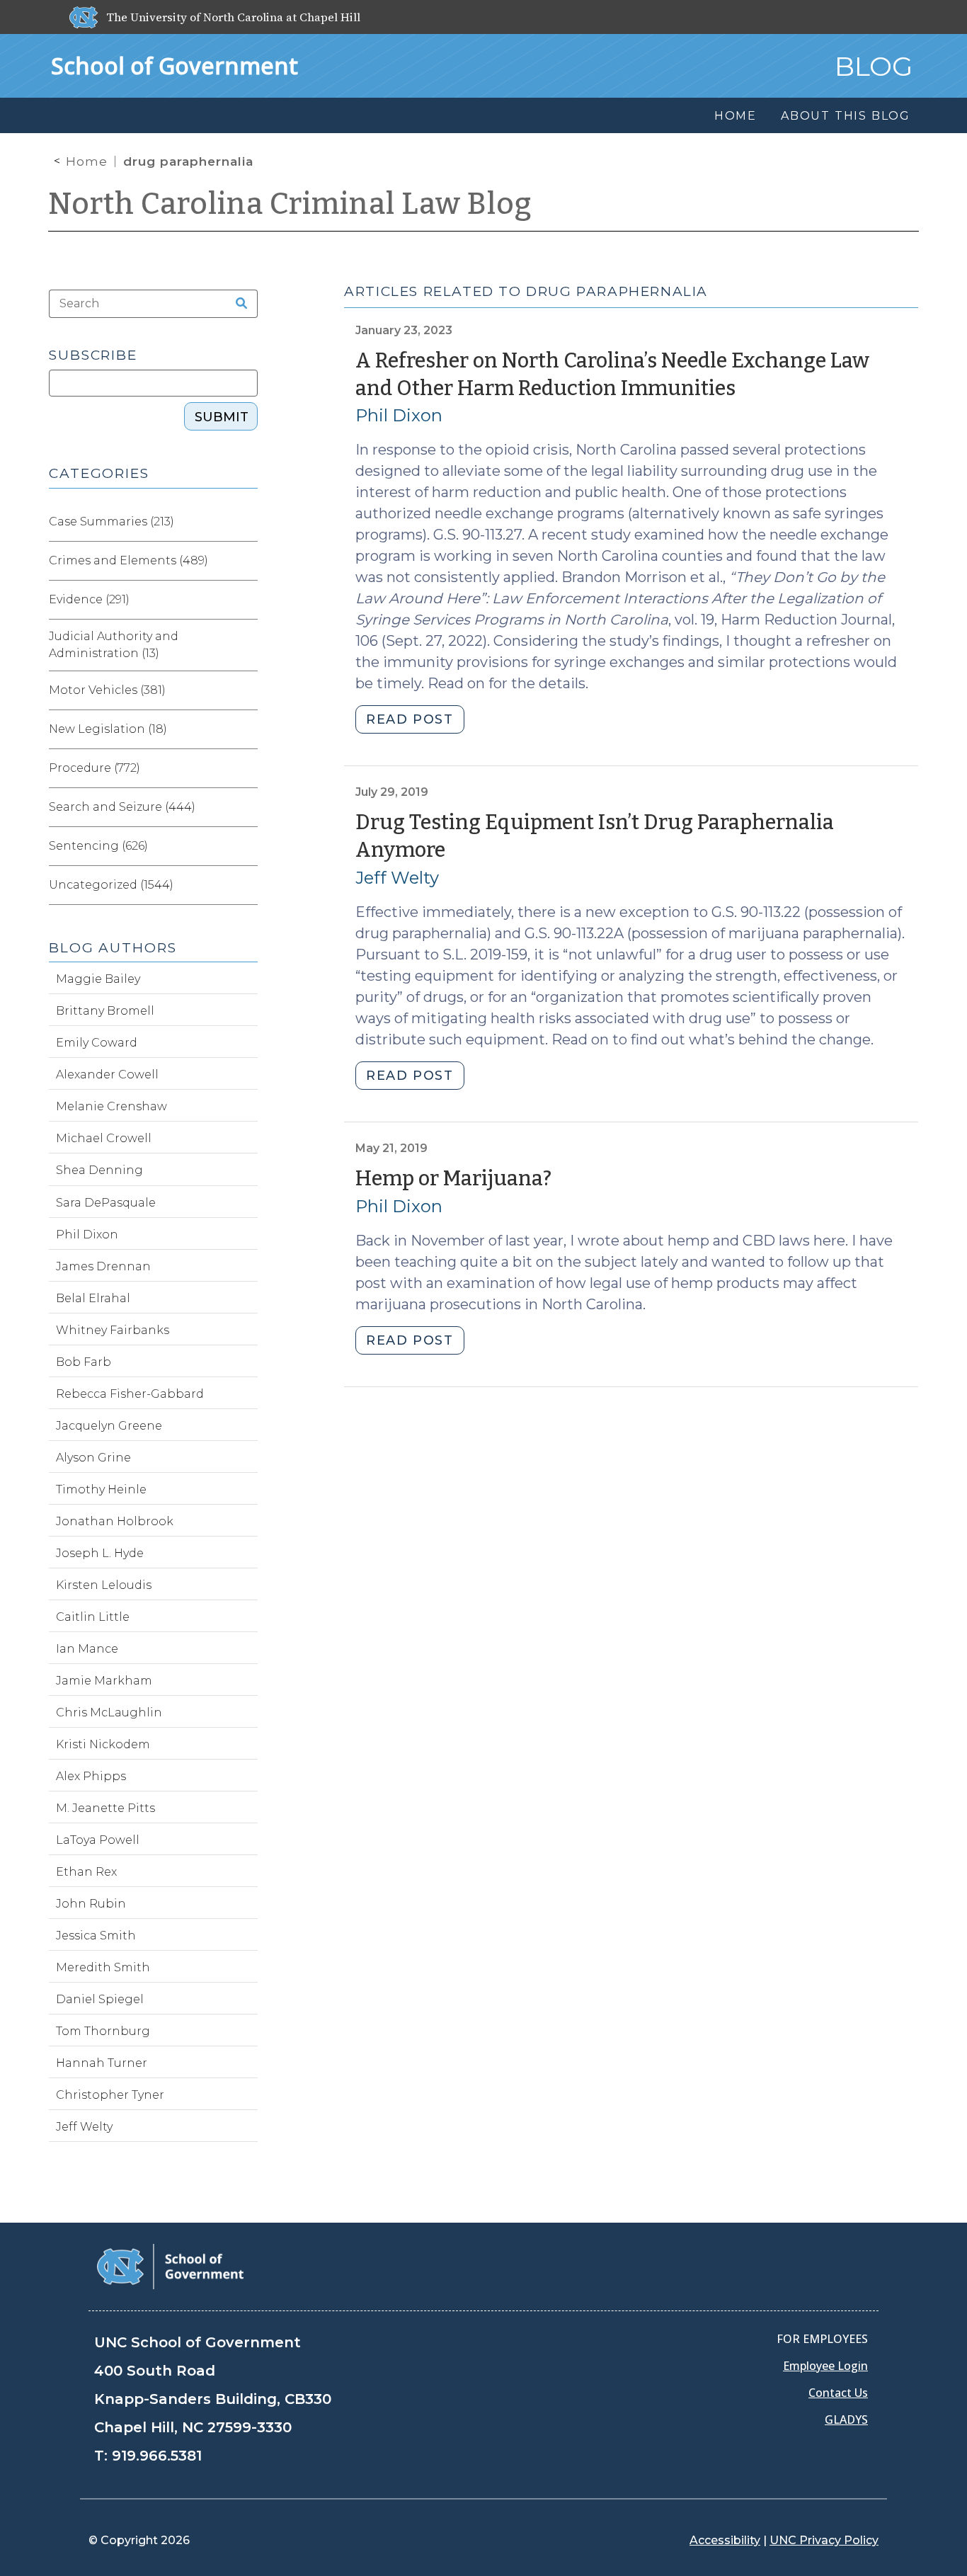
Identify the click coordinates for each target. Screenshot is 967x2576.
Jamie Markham (104, 1681)
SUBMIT (222, 417)
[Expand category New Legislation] (246, 729)
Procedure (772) (95, 768)
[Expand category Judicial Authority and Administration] (246, 645)
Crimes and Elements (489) (128, 560)
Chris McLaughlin (109, 1712)
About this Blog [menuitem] (846, 116)
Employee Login (825, 2366)
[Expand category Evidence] (246, 600)
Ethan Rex (86, 1872)
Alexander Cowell (107, 1075)
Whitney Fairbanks (113, 1330)
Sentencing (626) (98, 846)
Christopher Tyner (110, 2095)
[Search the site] (237, 304)
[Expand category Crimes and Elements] (246, 561)
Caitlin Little (93, 1617)
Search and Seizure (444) (122, 807)
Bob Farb (84, 1362)
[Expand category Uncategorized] (246, 885)
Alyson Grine (93, 1458)
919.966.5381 (157, 2456)
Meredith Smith (103, 1967)
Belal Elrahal (93, 1298)
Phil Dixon (399, 415)
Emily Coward (97, 1043)
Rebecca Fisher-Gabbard (130, 1394)
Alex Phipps (91, 1776)
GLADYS (846, 2420)
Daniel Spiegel (100, 1999)
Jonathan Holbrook (115, 1521)
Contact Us (838, 2393)
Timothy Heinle (101, 1489)
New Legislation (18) (108, 729)
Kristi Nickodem (103, 1744)
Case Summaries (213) (111, 522)
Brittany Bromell (105, 1011)
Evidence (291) (89, 599)
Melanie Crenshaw (111, 1106)
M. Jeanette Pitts (105, 1808)
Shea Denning (99, 1170)
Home (87, 161)
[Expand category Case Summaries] (246, 522)
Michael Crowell (104, 1138)
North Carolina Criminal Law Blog (290, 204)
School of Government (174, 65)
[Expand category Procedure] (246, 768)
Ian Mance (87, 1649)
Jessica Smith (96, 1936)
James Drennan (103, 1266)
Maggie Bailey (98, 979)
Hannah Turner (102, 2063)
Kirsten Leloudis (104, 1585)
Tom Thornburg (103, 2031)
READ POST (410, 719)
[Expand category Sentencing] (246, 846)
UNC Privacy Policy (824, 2540)
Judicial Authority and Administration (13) (114, 645)
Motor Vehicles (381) (107, 690)
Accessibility (725, 2540)
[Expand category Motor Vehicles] (246, 690)
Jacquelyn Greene (109, 1426)
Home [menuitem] (736, 116)
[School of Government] (170, 2266)
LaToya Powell (98, 1840)
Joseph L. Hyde (100, 1553)
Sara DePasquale (106, 1203)
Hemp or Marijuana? (453, 1179)
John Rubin (91, 1904)
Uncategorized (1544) (111, 885)
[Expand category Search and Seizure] (246, 807)
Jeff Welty (397, 878)
